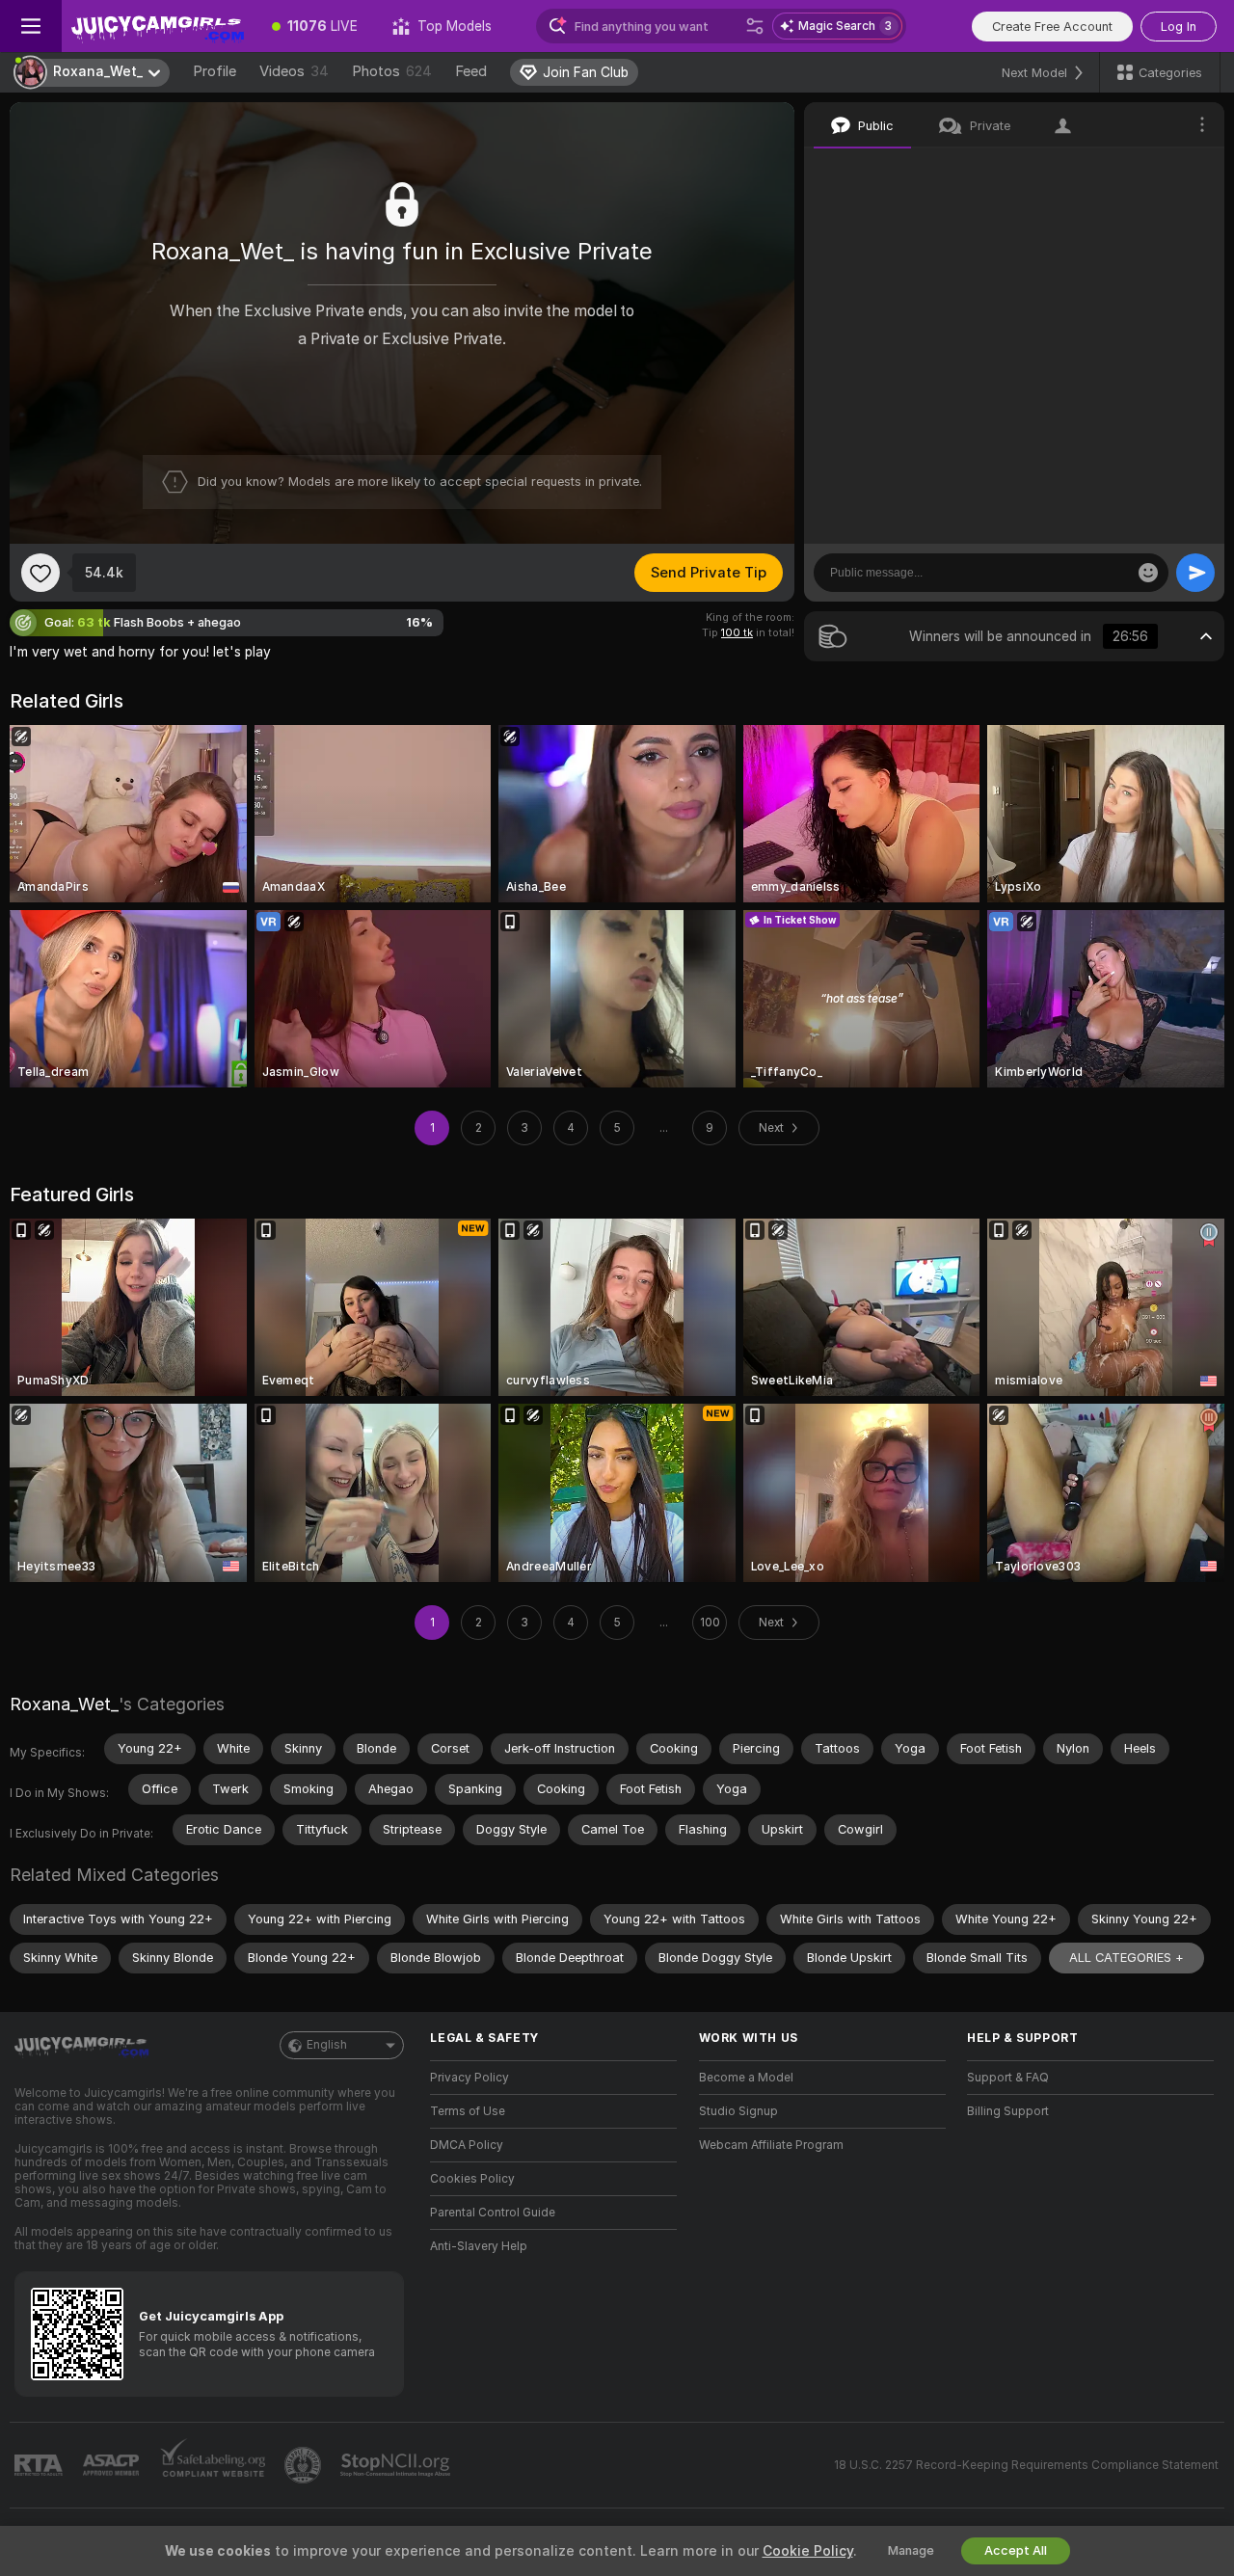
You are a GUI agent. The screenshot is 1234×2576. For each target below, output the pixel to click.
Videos (294, 71)
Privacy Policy (469, 2078)
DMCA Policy (467, 2145)
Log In (1179, 27)
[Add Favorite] (40, 573)
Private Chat (1145, 169)
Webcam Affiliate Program (771, 2145)
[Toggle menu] (31, 26)
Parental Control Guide (493, 2213)
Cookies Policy (472, 2179)
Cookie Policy (808, 2551)
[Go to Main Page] (158, 26)
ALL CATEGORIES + (1127, 1958)
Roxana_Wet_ (64, 1704)
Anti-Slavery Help (479, 2246)
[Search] (755, 26)
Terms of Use (468, 2111)
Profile (215, 71)
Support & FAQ (1008, 2078)
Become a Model (746, 2078)
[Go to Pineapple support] (305, 2465)
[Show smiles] (1148, 573)
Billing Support (1008, 2111)
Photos (392, 71)
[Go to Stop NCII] (397, 2465)
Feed (471, 71)
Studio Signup (738, 2111)
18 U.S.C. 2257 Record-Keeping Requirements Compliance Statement (1026, 2465)
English (327, 2045)
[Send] (1195, 573)
